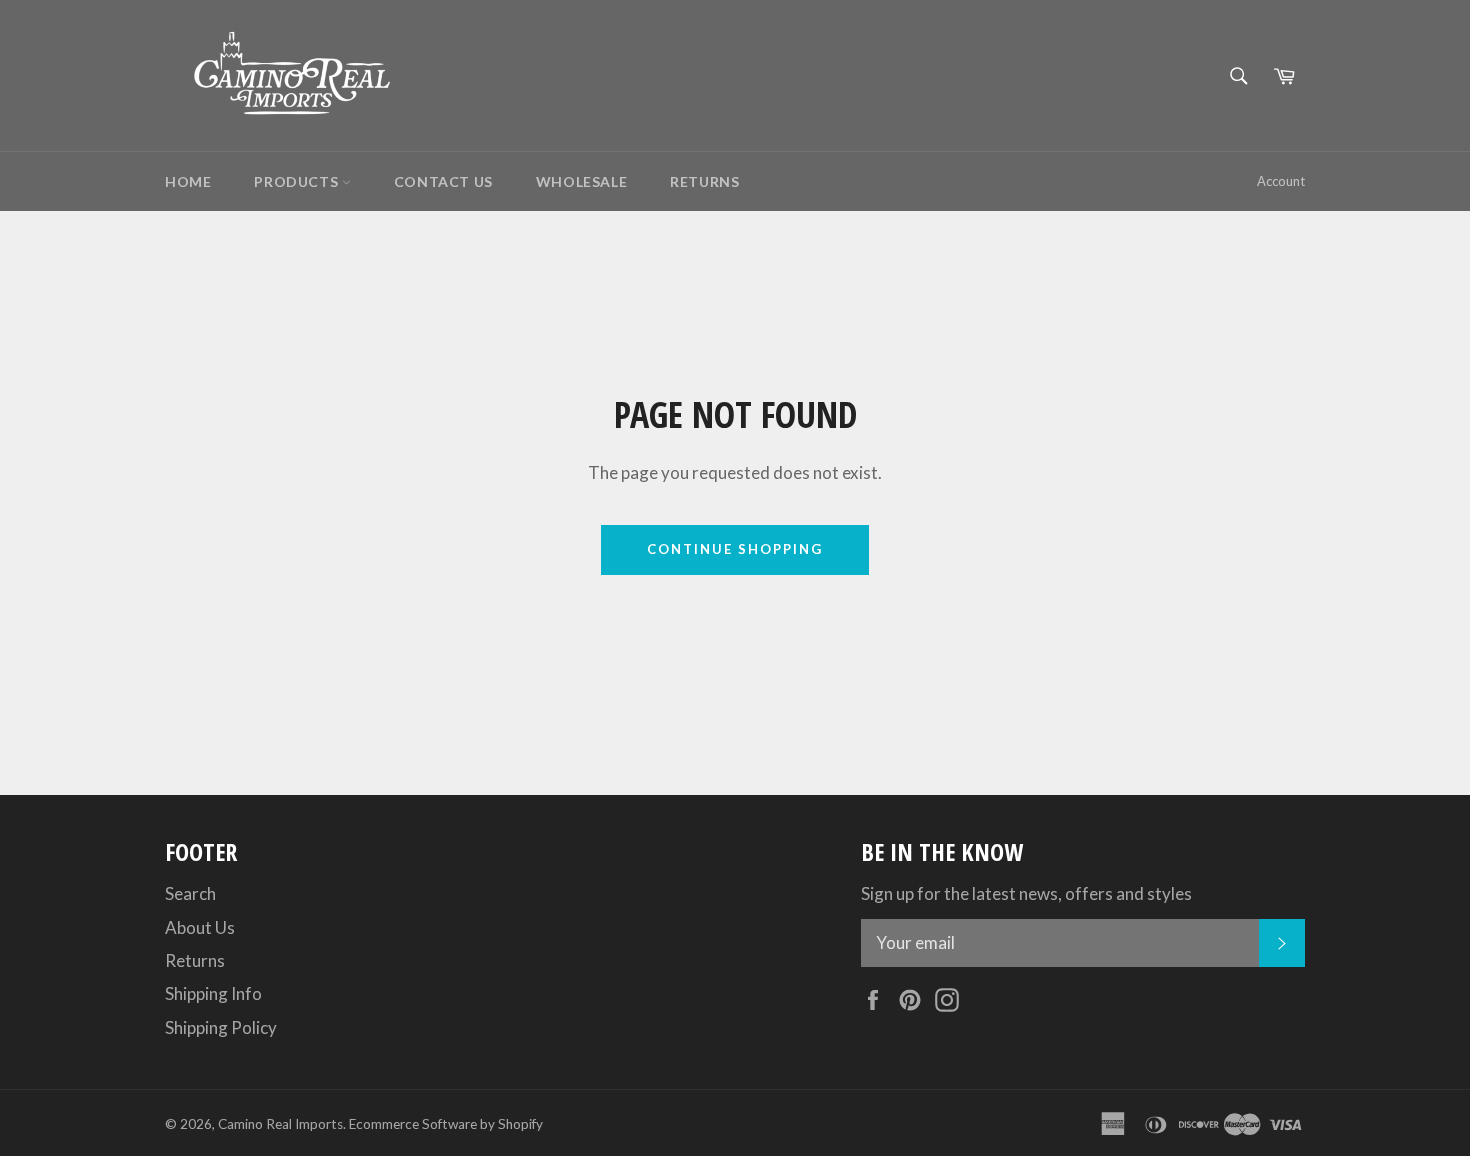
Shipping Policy (221, 1027)
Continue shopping (734, 549)
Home (188, 181)
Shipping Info (213, 993)
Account (1281, 181)
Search (190, 893)
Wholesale (581, 181)
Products (297, 181)
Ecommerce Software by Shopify (446, 1124)
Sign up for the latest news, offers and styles (1026, 893)
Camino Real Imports (280, 1124)
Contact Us (443, 181)
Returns (704, 181)
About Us (200, 927)
